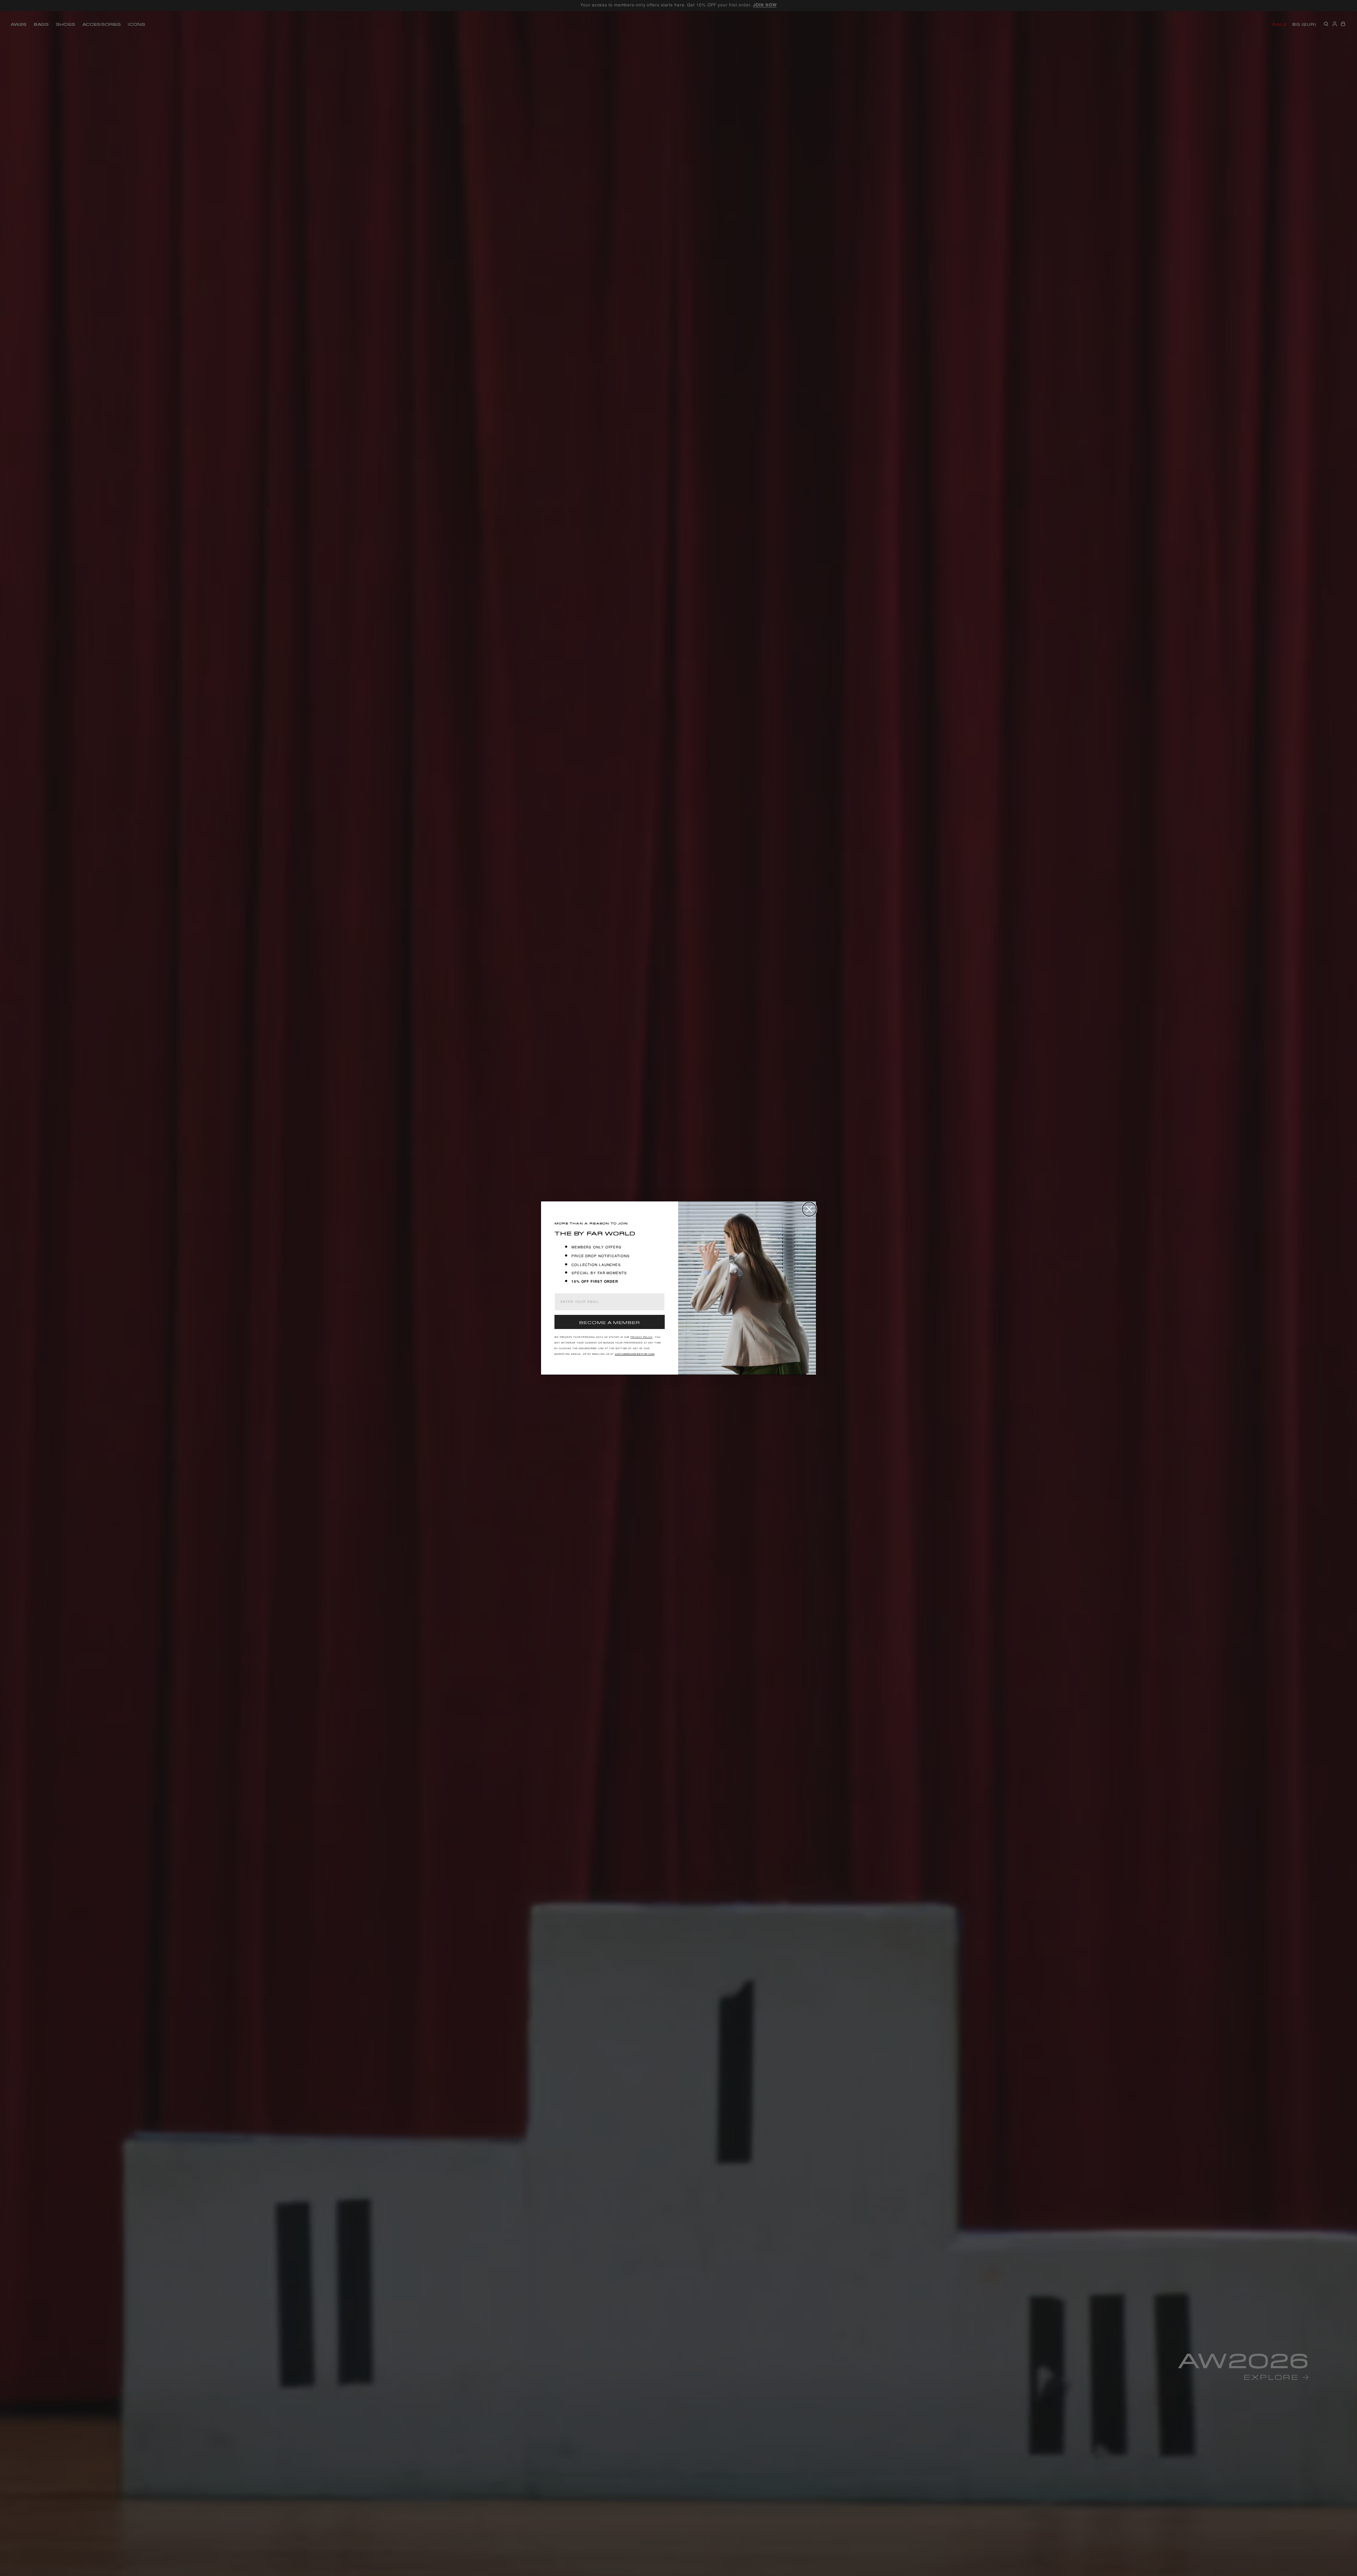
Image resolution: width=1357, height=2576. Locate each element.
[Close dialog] (809, 1209)
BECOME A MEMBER (610, 1322)
